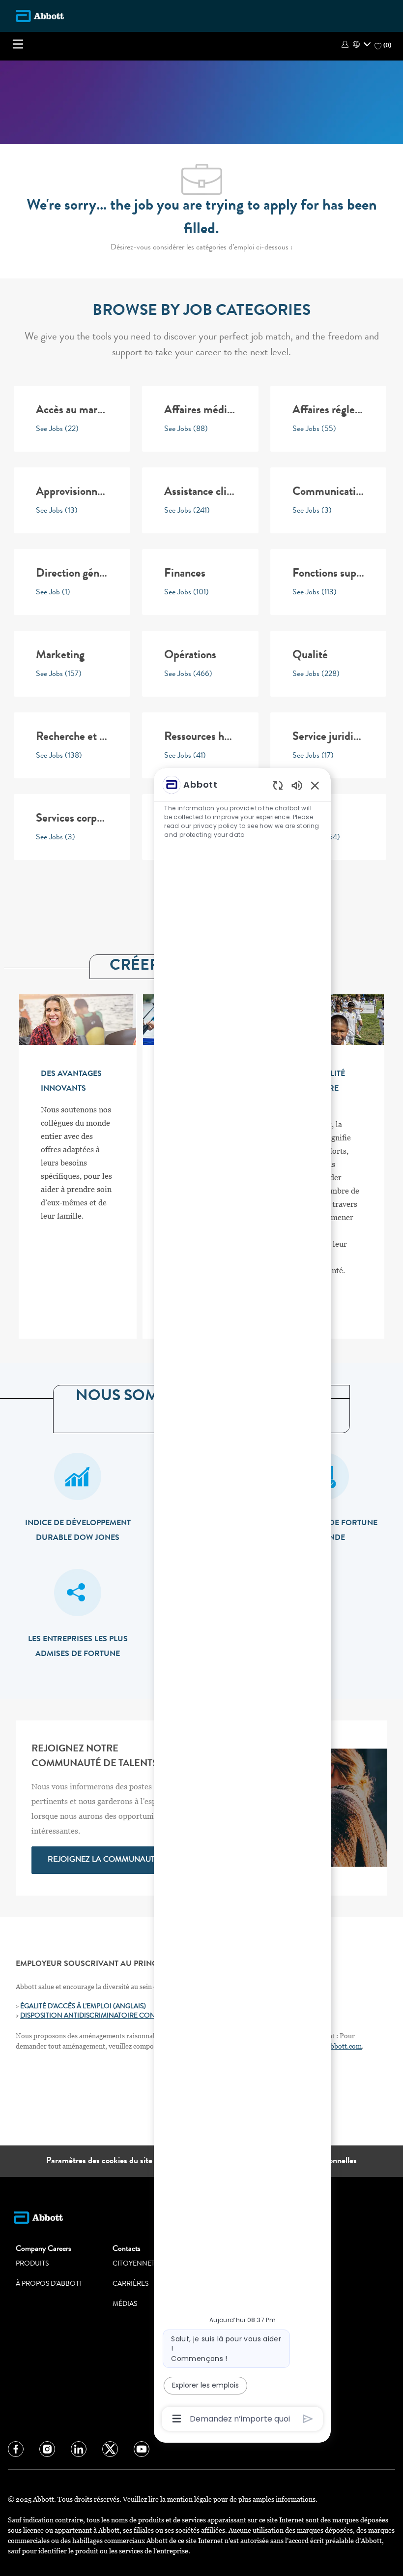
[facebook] (16, 2449)
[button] (346, 44)
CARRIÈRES (130, 2284)
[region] (242, 1601)
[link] (103, 1860)
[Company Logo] (40, 16)
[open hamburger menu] (18, 44)
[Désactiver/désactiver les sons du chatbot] (297, 785)
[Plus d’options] (177, 2419)
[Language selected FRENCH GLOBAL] (362, 44)
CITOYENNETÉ (136, 2264)
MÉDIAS (125, 2304)
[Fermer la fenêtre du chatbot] (315, 785)
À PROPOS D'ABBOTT (49, 2284)
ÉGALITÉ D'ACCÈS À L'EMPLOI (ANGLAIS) (83, 2007)
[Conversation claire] (278, 785)
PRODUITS (32, 2264)
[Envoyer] (308, 2419)
